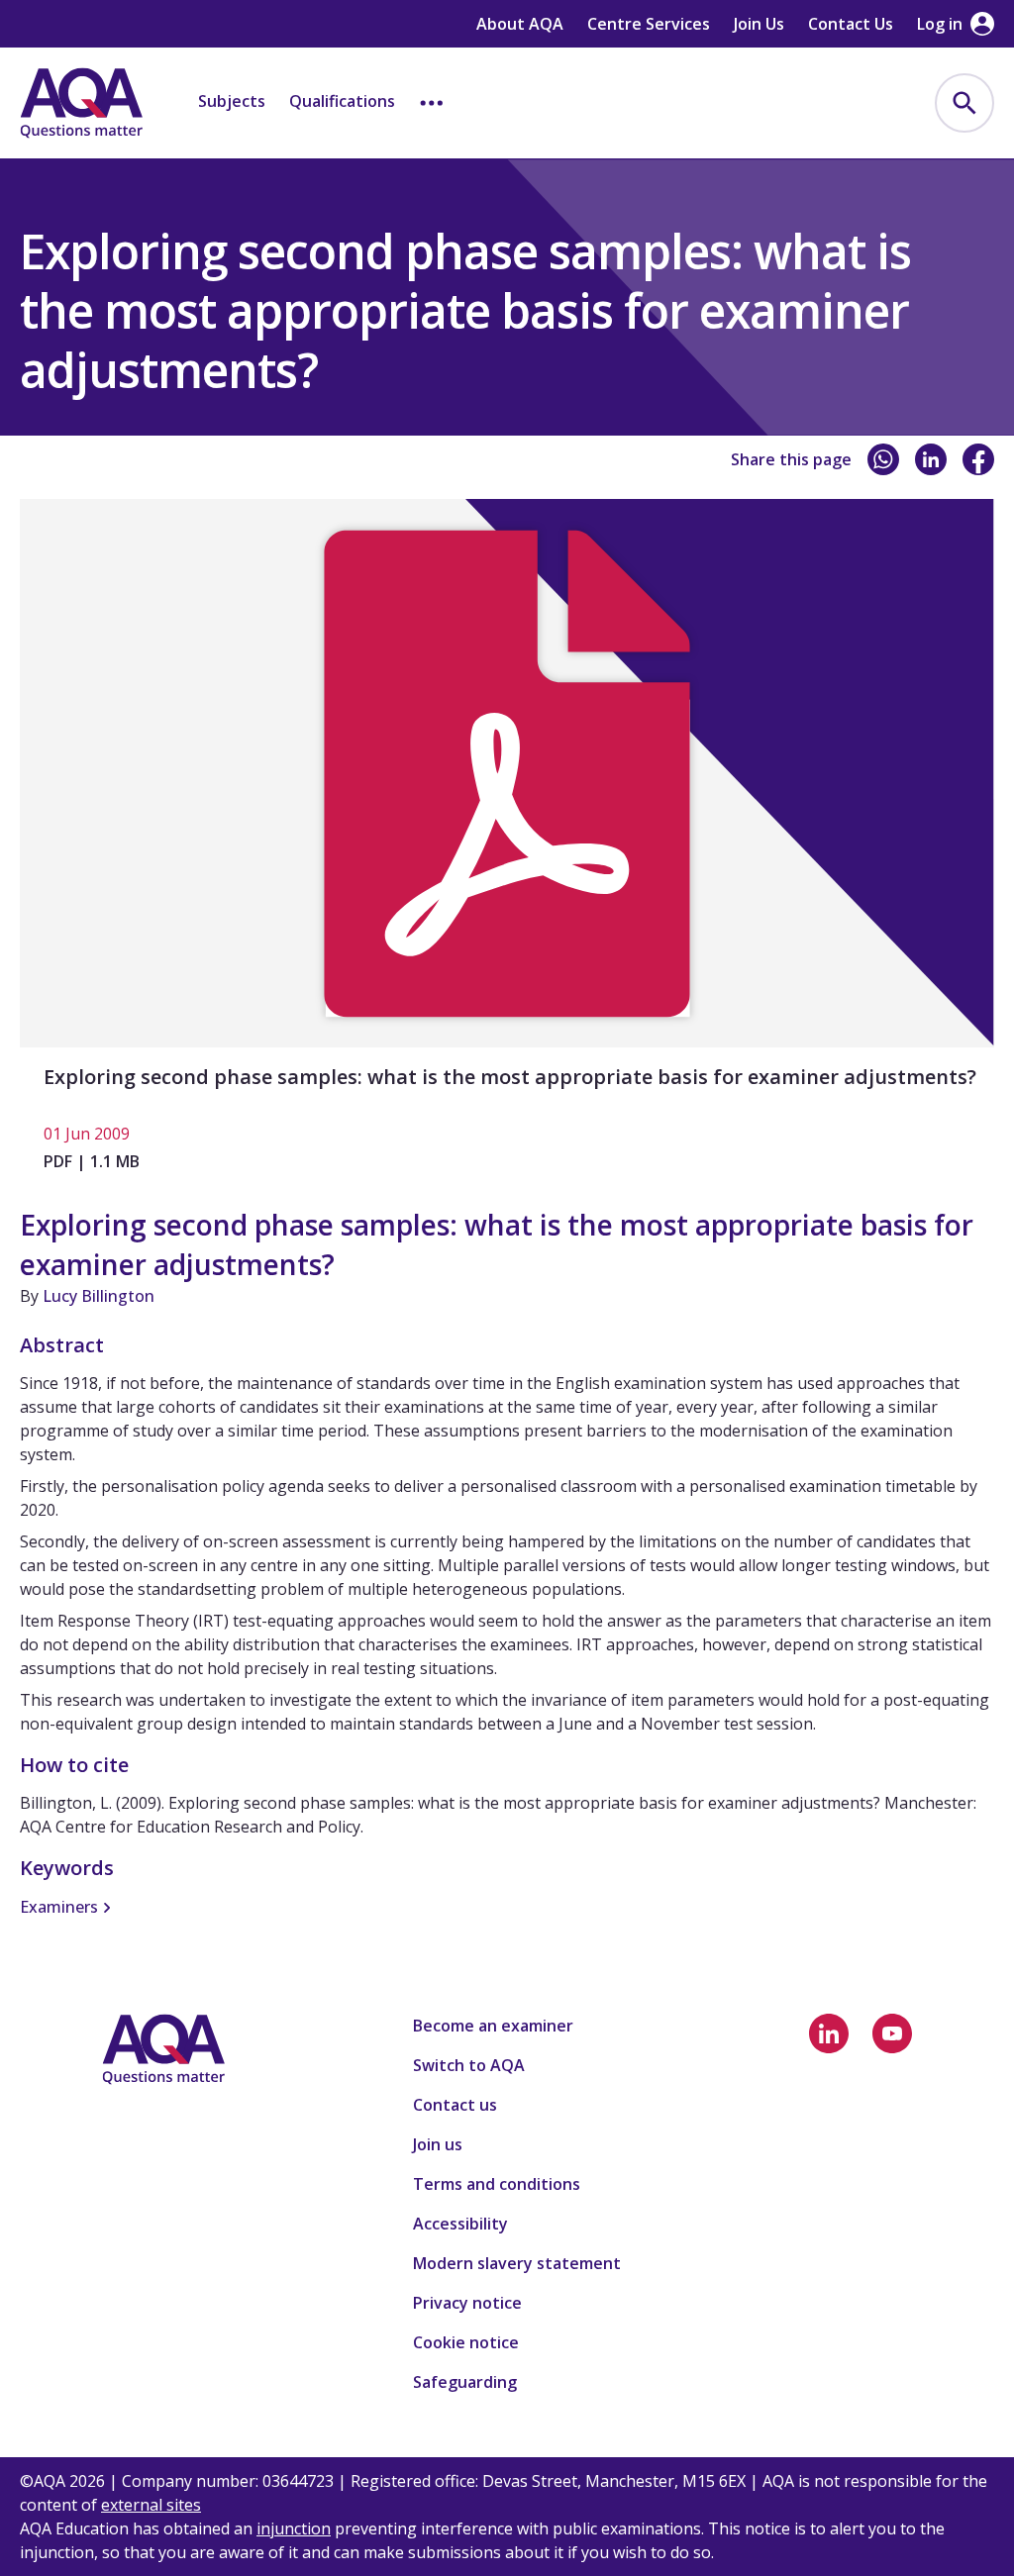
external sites (151, 2505)
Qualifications (342, 101)
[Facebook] (978, 459)
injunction (294, 2528)
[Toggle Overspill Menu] (432, 103)
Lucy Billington (99, 1296)
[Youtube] (892, 2033)
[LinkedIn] (931, 459)
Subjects (232, 101)
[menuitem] (964, 103)
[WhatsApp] (883, 459)
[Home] (81, 103)
